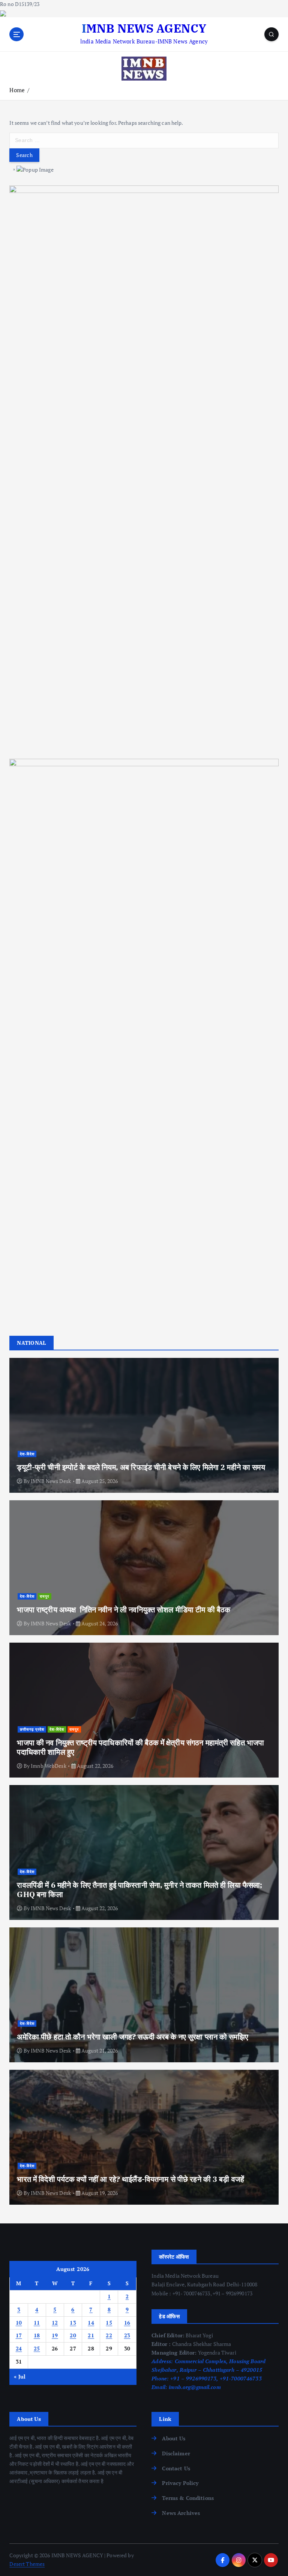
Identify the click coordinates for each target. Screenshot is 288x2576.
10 (19, 2323)
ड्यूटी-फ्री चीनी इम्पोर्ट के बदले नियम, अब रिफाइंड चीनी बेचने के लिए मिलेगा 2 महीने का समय (141, 1467)
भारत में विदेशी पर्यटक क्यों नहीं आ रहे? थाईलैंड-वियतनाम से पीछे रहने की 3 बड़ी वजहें (130, 2179)
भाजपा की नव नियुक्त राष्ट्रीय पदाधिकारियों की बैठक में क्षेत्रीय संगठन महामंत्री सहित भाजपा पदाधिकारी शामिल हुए (140, 1747)
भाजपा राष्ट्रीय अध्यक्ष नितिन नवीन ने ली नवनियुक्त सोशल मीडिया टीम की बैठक (124, 1609)
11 (37, 2323)
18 (37, 2335)
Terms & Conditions (188, 2498)
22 (109, 2335)
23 (127, 2335)
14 (91, 2323)
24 (19, 2349)
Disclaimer (176, 2453)
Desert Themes (27, 2564)
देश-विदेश (27, 1454)
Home (17, 90)
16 (127, 2323)
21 (91, 2335)
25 (37, 2349)
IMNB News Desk (51, 1481)
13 (73, 2323)
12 (55, 2323)
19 (55, 2335)
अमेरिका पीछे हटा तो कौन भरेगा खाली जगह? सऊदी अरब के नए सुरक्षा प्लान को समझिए (132, 2037)
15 (109, 2323)
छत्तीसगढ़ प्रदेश (32, 1729)
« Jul (20, 2377)
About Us (174, 2438)
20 (73, 2335)
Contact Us (176, 2468)
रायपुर (44, 1596)
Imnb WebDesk (49, 1766)
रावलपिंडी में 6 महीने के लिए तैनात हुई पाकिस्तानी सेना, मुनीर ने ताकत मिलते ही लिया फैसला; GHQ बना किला (139, 1890)
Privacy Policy (180, 2483)
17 (19, 2335)
